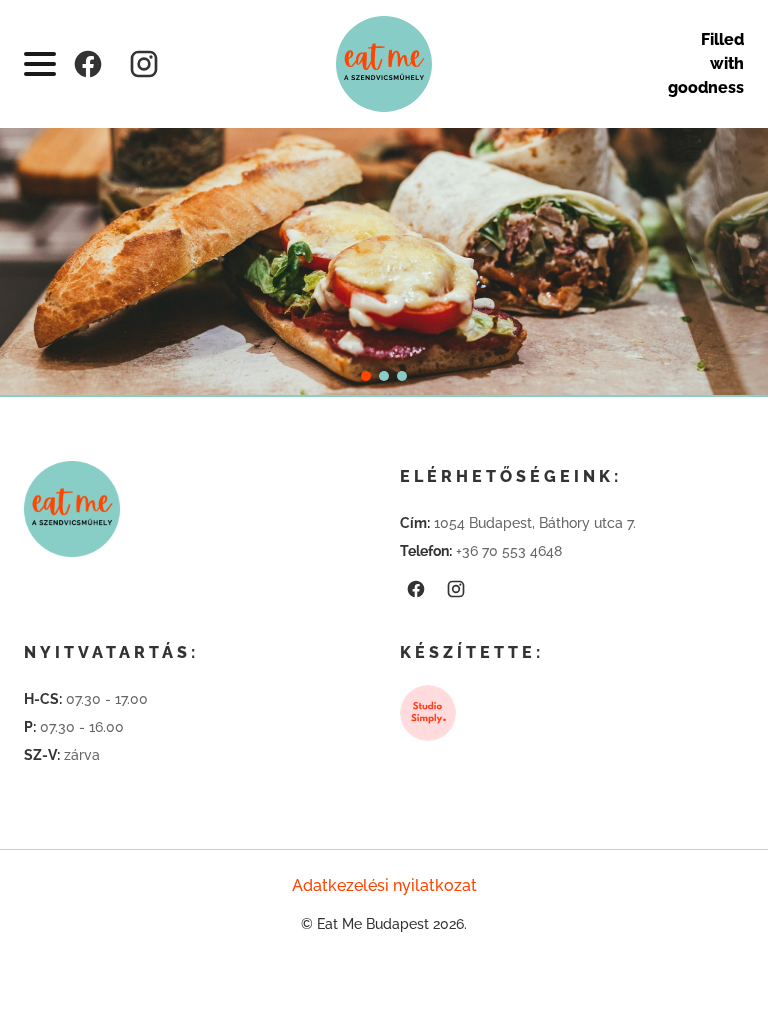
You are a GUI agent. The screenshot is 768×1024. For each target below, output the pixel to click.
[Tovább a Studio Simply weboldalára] (428, 713)
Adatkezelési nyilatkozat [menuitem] (384, 885)
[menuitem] (88, 64)
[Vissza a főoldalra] (384, 64)
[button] (366, 376)
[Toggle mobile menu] (40, 64)
